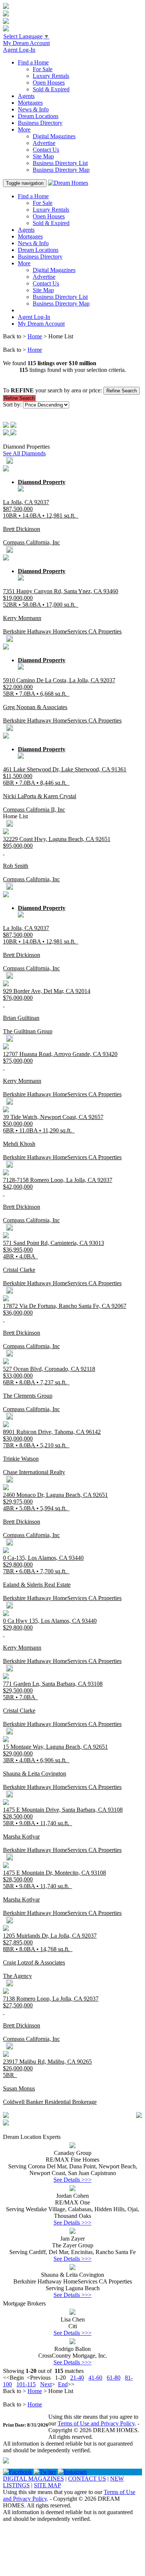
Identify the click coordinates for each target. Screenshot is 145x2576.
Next (46, 2384)
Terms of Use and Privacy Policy (96, 2423)
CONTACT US (87, 2479)
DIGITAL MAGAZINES (33, 2479)
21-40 (77, 2378)
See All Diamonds (24, 453)
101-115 (26, 2384)
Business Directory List (60, 163)
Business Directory (40, 123)
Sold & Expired (51, 89)
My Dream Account (26, 43)
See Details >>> (72, 2180)
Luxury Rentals (51, 76)
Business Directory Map (61, 170)
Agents (26, 96)
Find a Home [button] (33, 62)
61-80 (114, 2378)
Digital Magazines (54, 136)
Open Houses (49, 83)
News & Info (33, 109)
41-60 (95, 2378)
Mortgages (30, 103)
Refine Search (122, 391)
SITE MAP (47, 2485)
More (24, 129)
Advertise (44, 143)
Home (35, 336)
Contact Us (46, 150)
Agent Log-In (19, 50)
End (63, 2384)
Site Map (43, 156)
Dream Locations (38, 116)
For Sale (43, 69)
